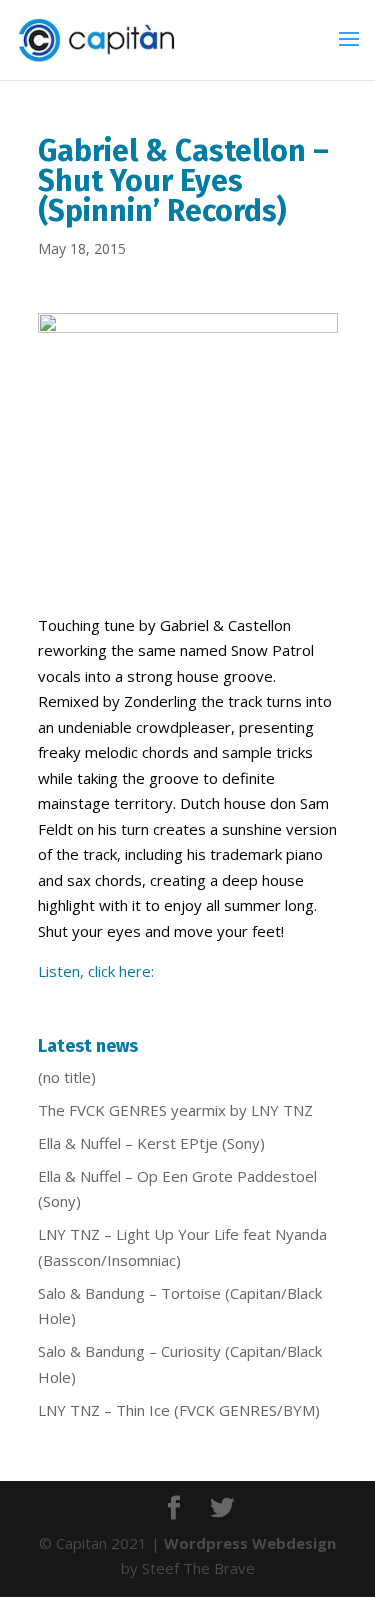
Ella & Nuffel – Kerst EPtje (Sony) (151, 1143)
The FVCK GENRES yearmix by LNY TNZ (175, 1110)
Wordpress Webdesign (250, 1543)
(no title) (67, 1077)
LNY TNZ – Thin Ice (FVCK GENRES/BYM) (179, 1410)
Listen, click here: (96, 971)
